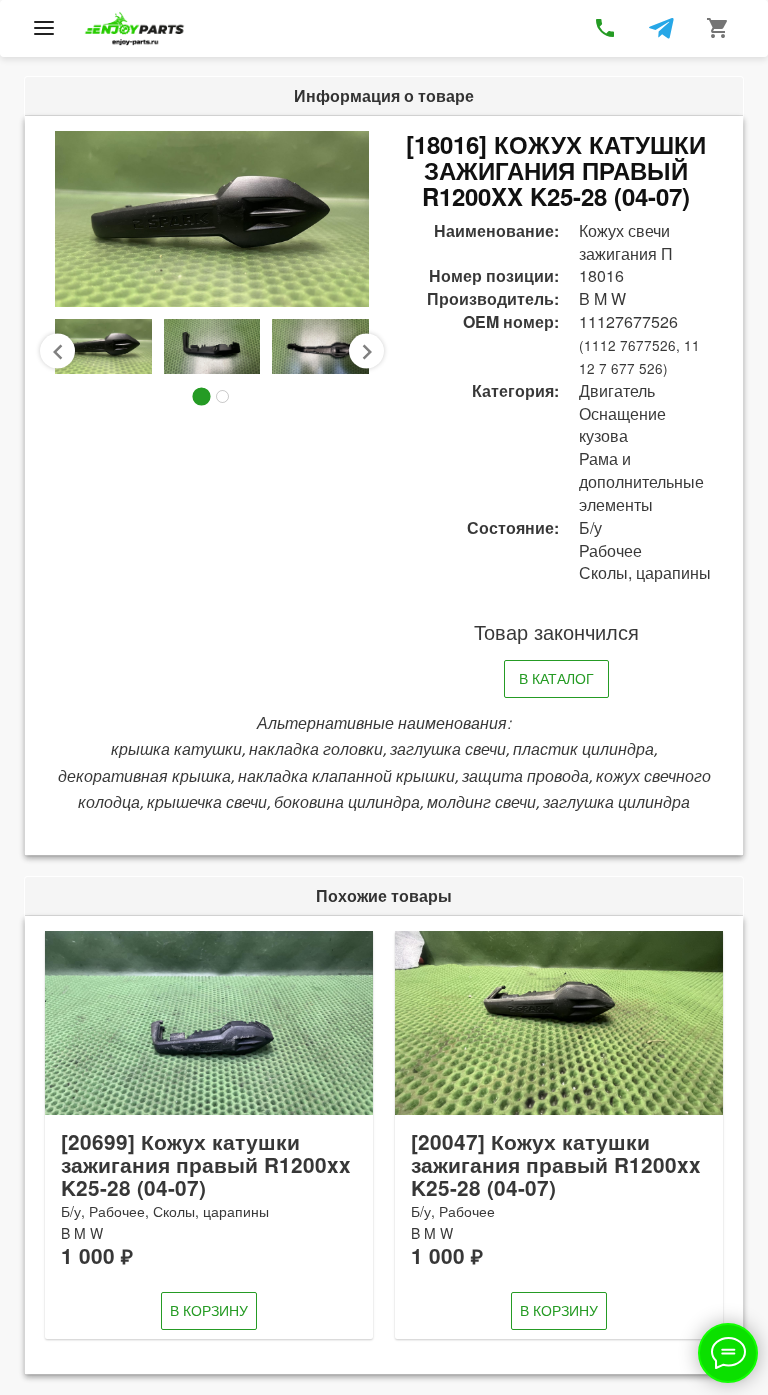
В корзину (209, 1310)
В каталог (556, 678)
